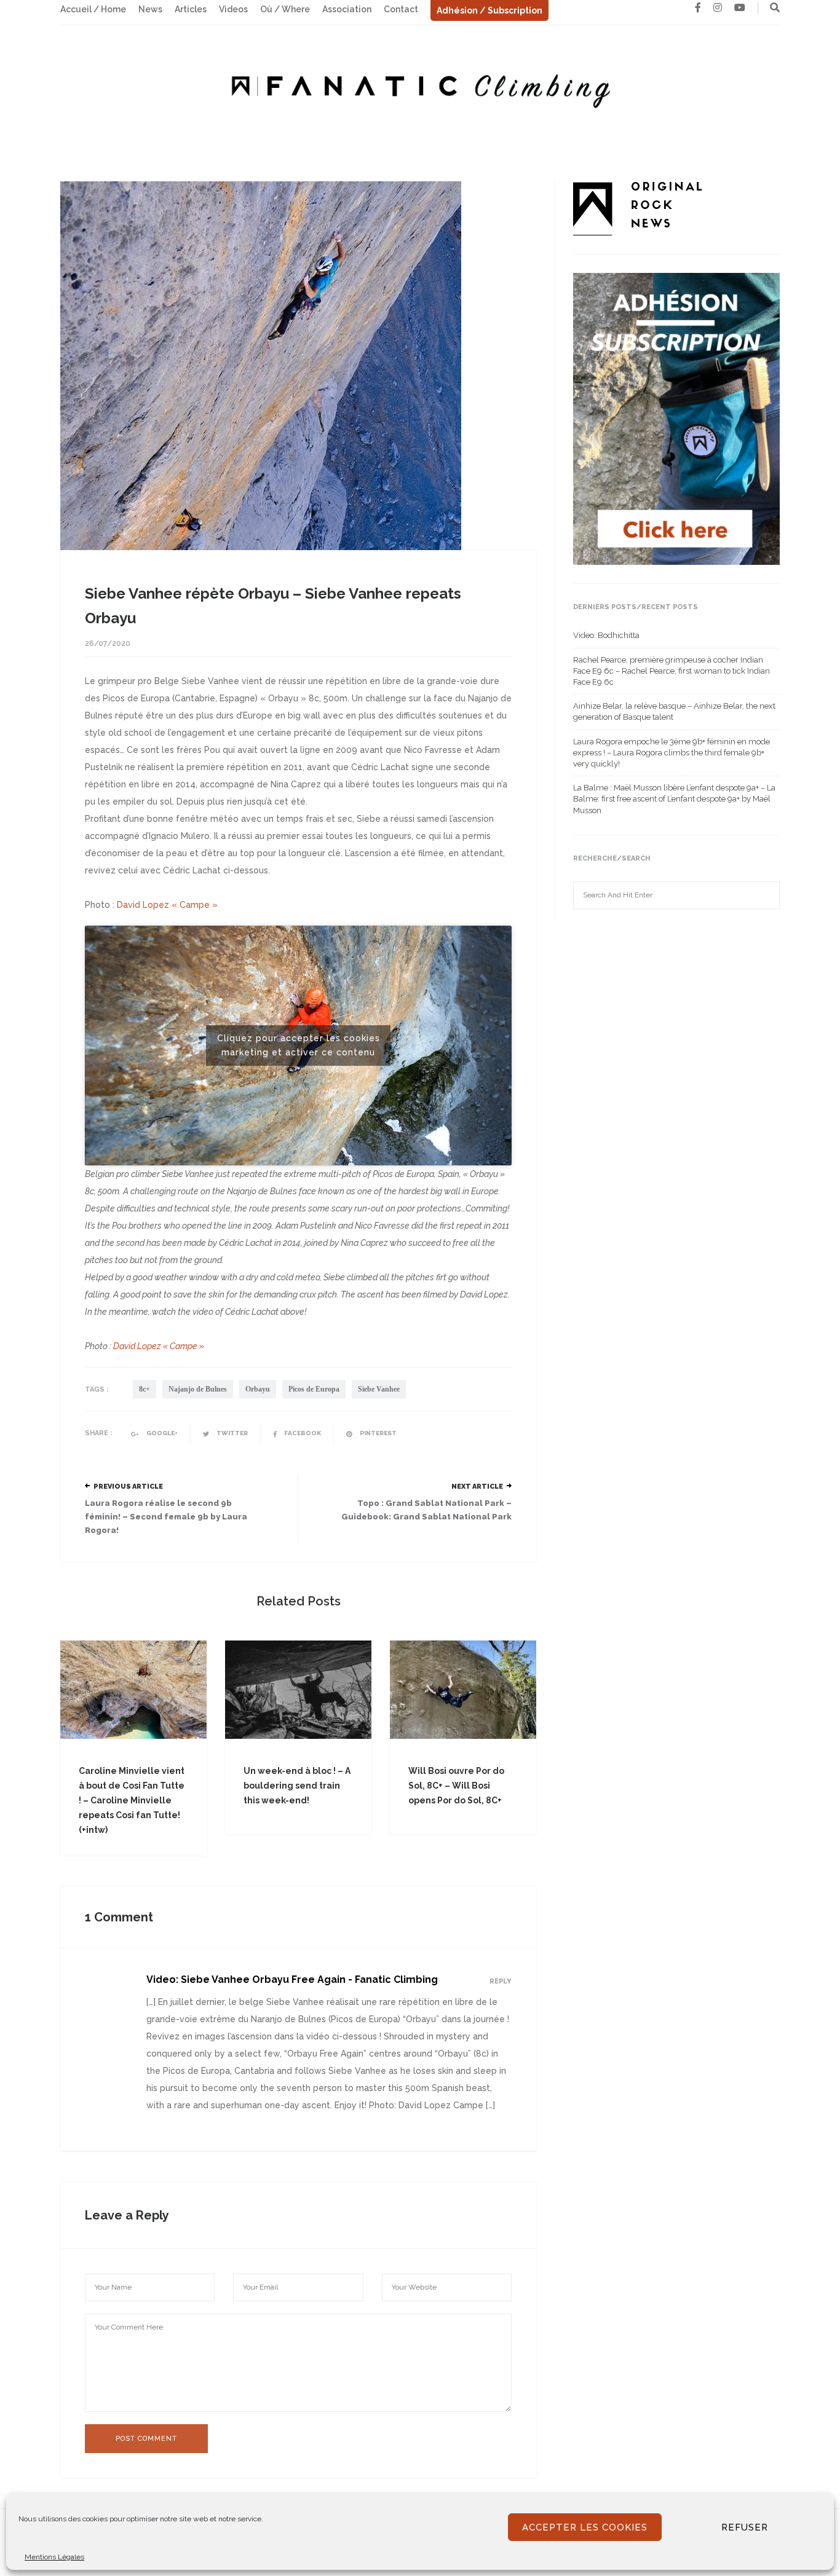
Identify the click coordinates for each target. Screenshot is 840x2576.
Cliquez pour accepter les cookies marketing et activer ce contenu (299, 1045)
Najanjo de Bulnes (198, 1389)
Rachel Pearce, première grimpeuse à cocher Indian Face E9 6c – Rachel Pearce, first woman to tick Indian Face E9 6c (672, 671)
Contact (401, 9)
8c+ (145, 1389)
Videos (233, 9)
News (150, 9)
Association (347, 9)
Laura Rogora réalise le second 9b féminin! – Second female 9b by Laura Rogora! (166, 1517)
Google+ (161, 1433)
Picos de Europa (314, 1389)
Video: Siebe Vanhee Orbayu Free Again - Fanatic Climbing (292, 1979)
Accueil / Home (93, 9)
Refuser (745, 2527)
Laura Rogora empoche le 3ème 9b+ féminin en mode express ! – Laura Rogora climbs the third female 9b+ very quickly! (672, 753)
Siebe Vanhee (379, 1389)
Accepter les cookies (585, 2527)
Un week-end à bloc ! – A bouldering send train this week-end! (297, 1786)
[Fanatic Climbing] (420, 87)
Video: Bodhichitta (606, 635)
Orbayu (258, 1389)
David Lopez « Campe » (167, 905)
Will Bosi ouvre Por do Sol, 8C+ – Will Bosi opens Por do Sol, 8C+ (456, 1786)
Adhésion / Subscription (489, 10)
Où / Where (285, 9)
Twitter (232, 1433)
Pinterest (378, 1433)
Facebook (302, 1433)
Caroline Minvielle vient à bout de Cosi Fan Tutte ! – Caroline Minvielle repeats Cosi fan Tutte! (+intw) (132, 1800)
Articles (191, 9)
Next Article (477, 1487)
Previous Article (128, 1487)
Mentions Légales (54, 2557)
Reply (501, 1981)
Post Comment (146, 2439)
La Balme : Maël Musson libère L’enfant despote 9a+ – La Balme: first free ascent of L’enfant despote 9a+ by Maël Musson (674, 799)
